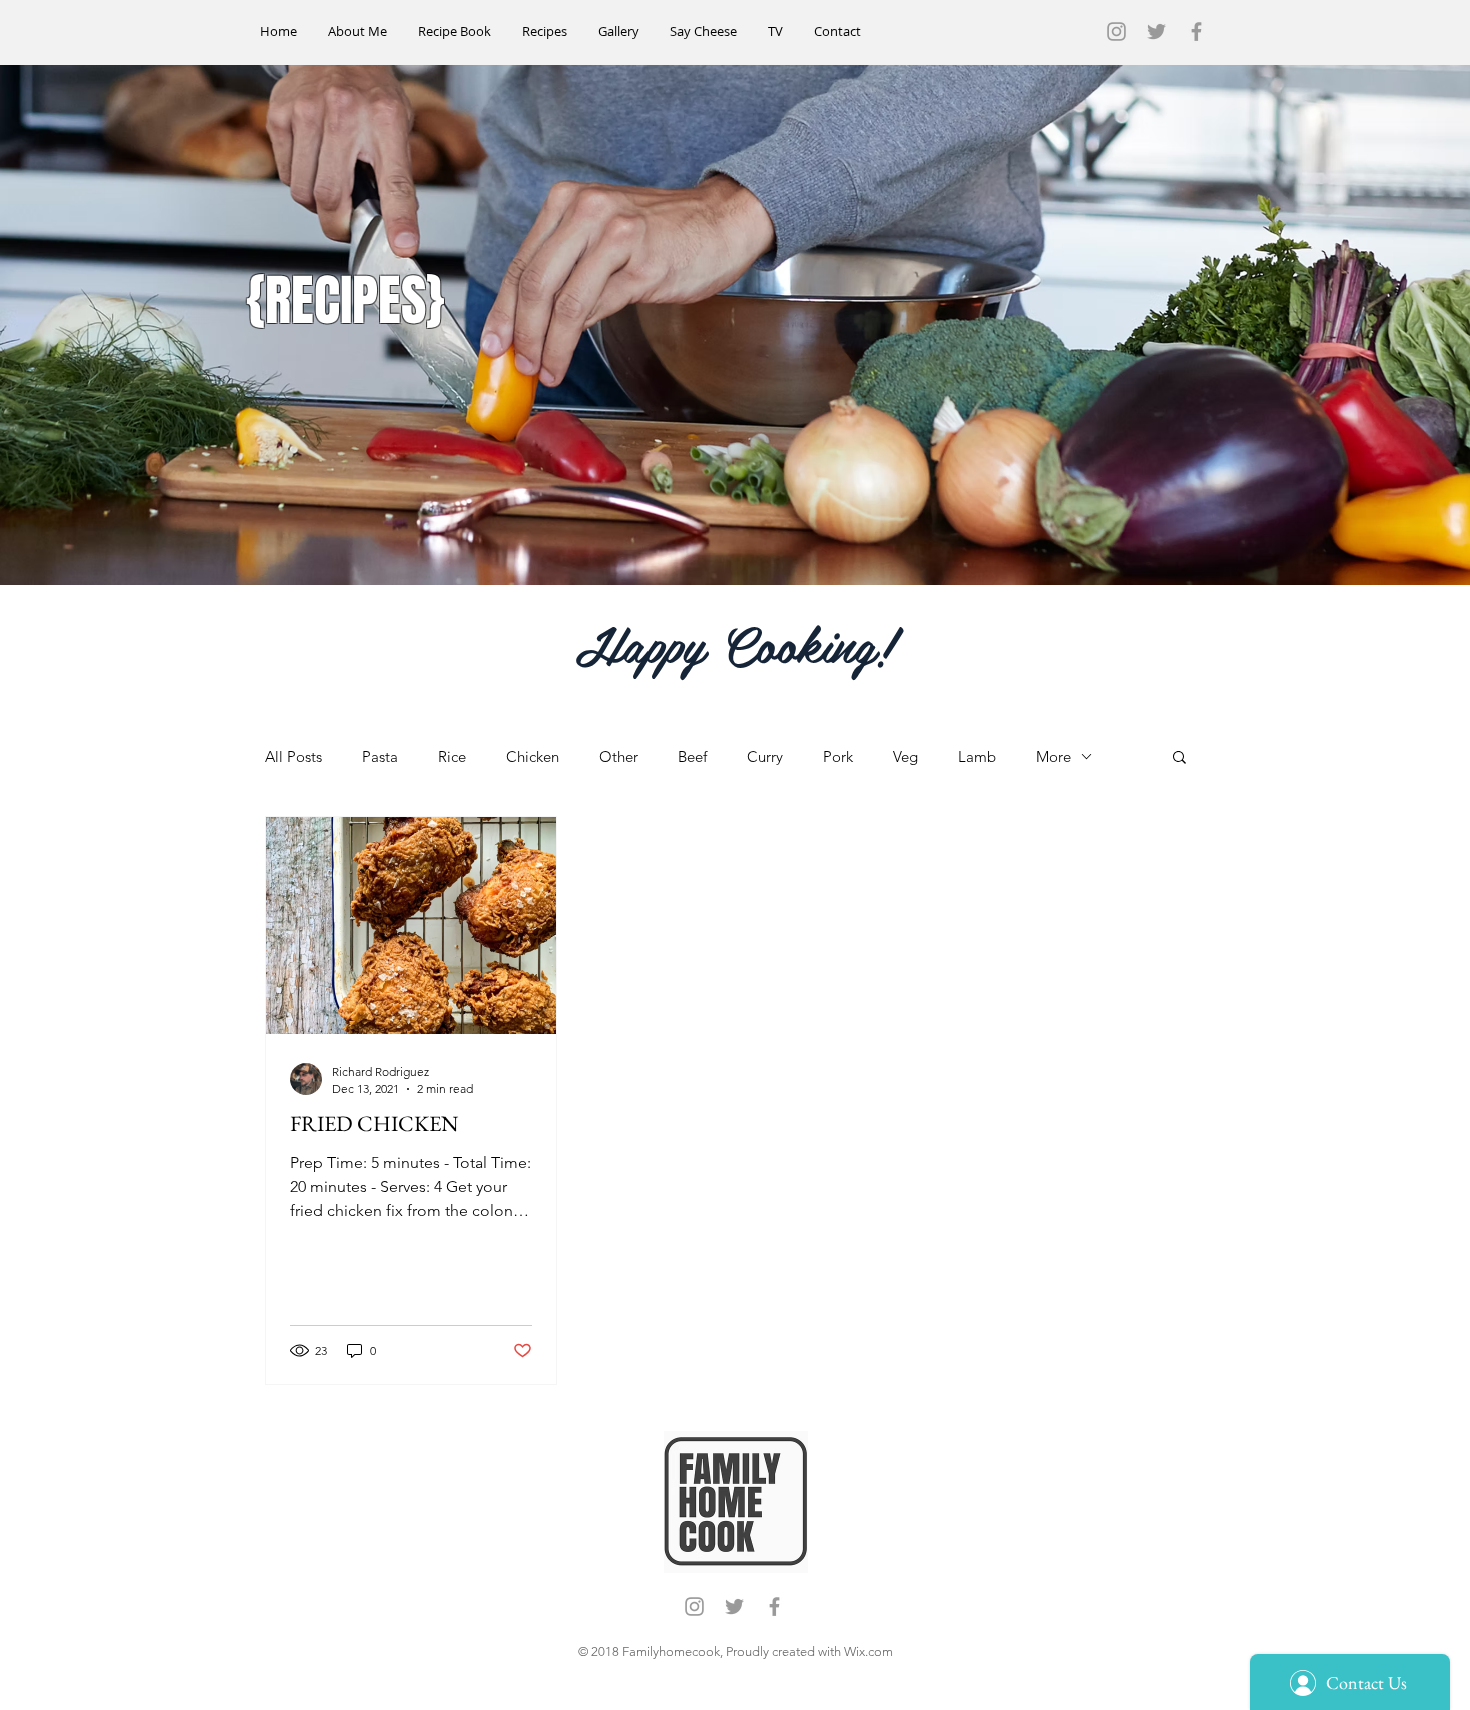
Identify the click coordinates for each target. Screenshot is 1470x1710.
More (1053, 756)
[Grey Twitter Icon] (1156, 31)
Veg (905, 756)
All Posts (293, 756)
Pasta (380, 756)
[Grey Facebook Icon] (1196, 31)
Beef (692, 756)
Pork (838, 756)
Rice (452, 756)
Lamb (977, 756)
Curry (765, 756)
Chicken (532, 756)
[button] (1179, 758)
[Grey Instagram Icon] (1116, 31)
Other (618, 756)
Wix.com (868, 1651)
